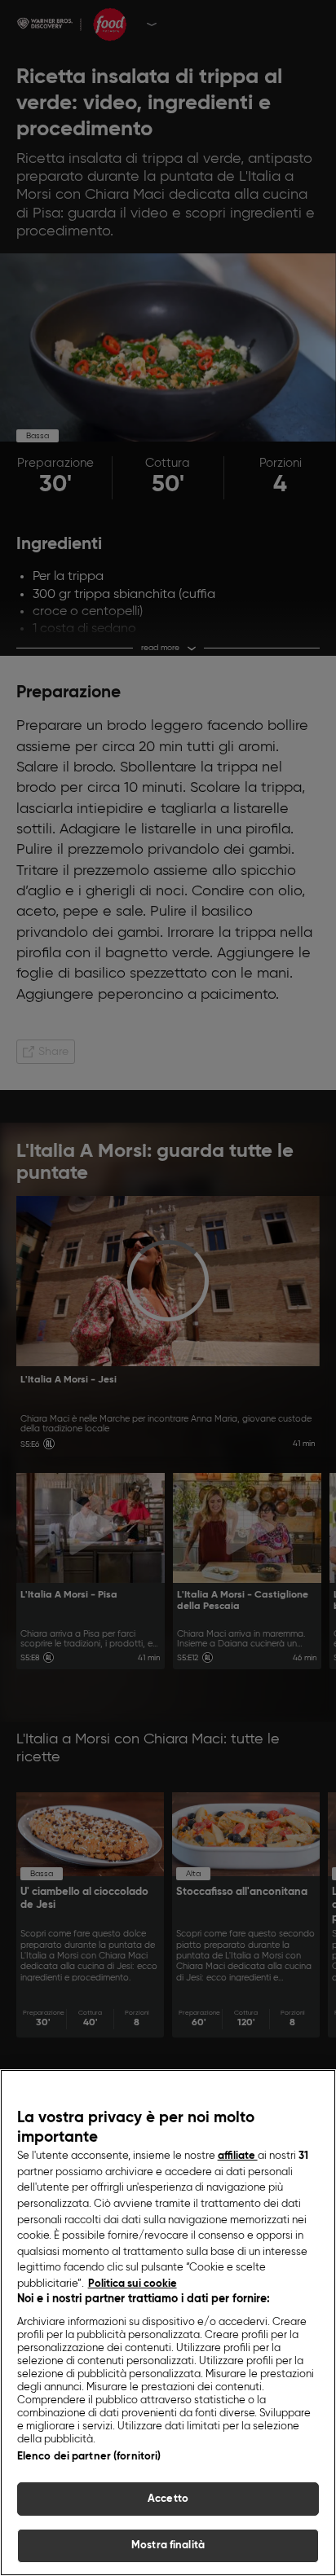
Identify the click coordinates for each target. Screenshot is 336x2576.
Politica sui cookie (133, 2284)
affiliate (238, 2156)
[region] (168, 2323)
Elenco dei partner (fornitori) (89, 2457)
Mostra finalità (168, 2545)
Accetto (168, 2499)
